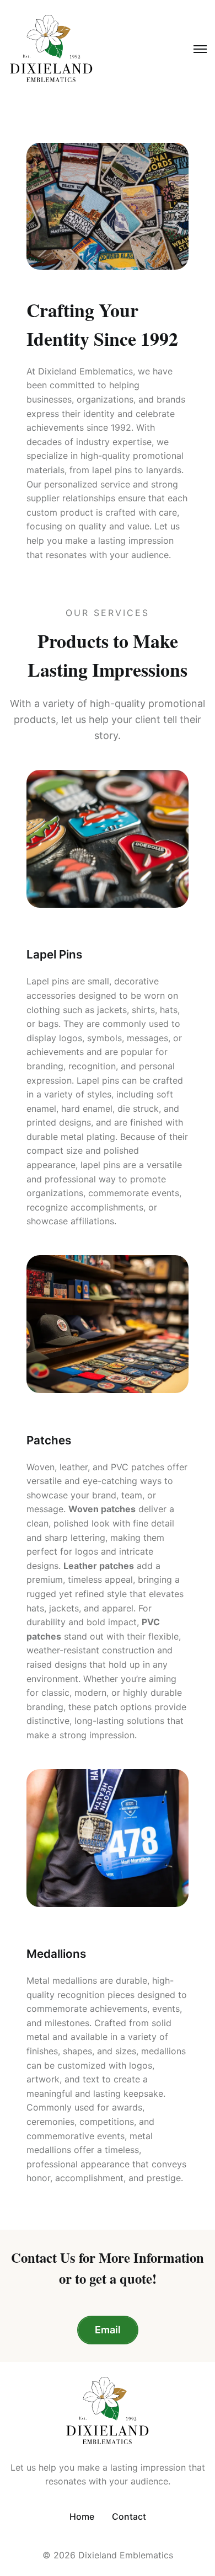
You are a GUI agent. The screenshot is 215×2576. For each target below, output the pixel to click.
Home (82, 2516)
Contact (129, 2516)
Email (108, 2330)
